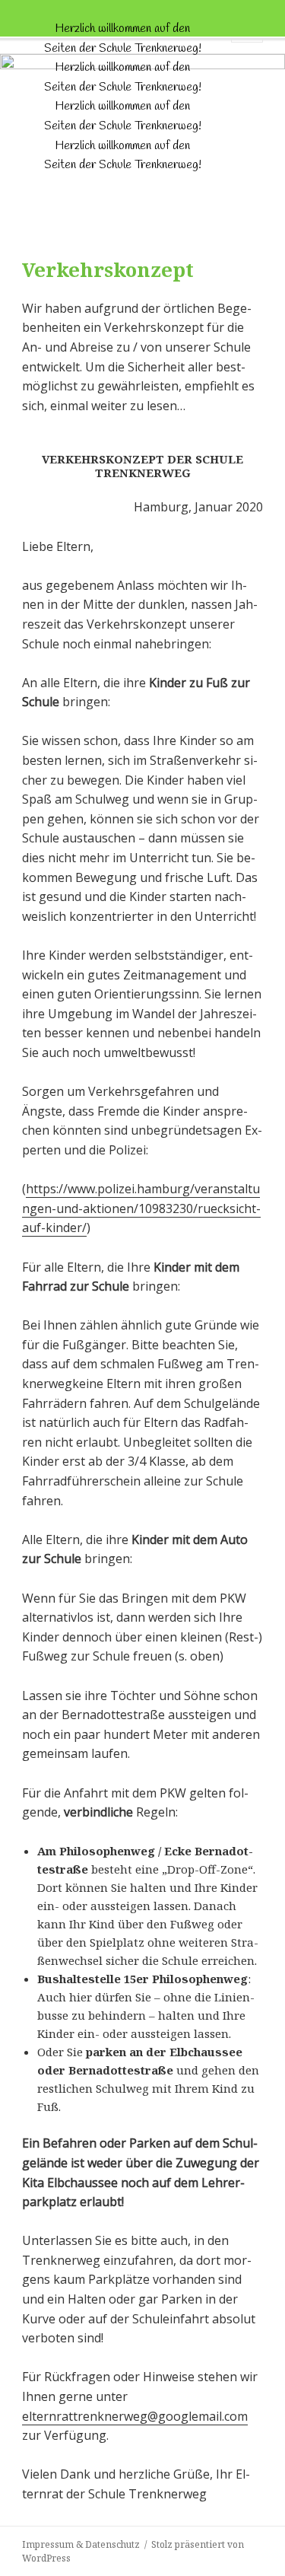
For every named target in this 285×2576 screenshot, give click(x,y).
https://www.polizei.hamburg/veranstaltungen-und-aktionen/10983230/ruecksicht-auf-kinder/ (141, 1208)
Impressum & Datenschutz (81, 2544)
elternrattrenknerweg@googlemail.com (135, 2416)
